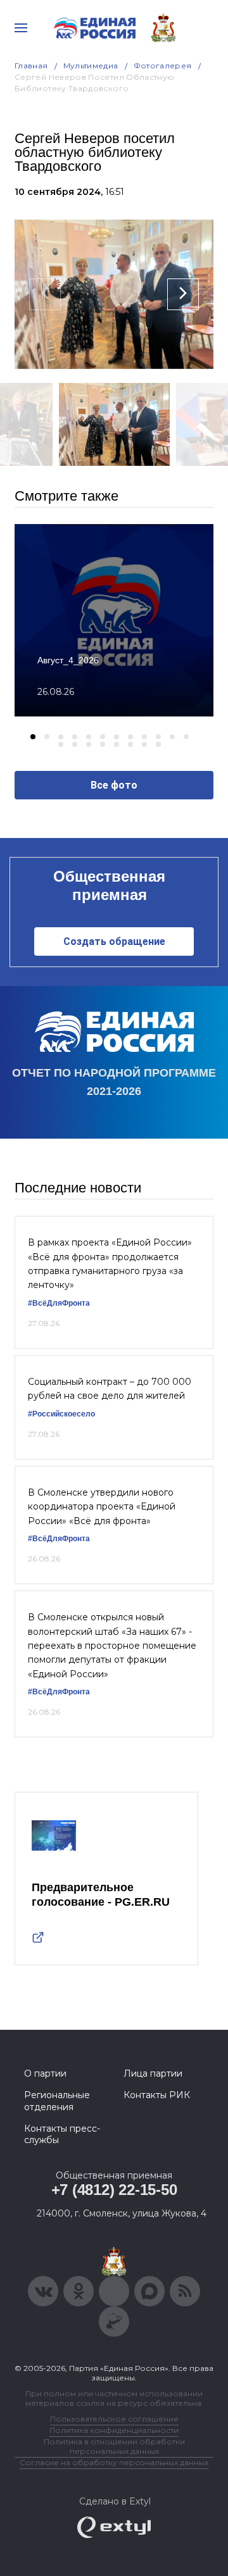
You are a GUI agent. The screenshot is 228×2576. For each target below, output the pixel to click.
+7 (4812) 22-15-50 (114, 2190)
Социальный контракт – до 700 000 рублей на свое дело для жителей (110, 1389)
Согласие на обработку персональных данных (114, 2462)
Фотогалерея (163, 66)
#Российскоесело (61, 1414)
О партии (45, 2073)
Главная (31, 66)
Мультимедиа (91, 66)
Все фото (114, 785)
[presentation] (45, 294)
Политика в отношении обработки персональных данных (114, 2446)
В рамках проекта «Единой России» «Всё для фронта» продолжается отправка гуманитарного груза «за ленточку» (110, 1264)
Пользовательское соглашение (114, 2419)
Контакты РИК (157, 2095)
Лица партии (153, 2073)
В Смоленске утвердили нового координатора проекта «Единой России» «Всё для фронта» (102, 1507)
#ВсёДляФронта (59, 1303)
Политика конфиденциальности (114, 2430)
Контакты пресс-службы (62, 2134)
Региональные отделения (57, 2101)
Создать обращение (114, 941)
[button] (33, 737)
